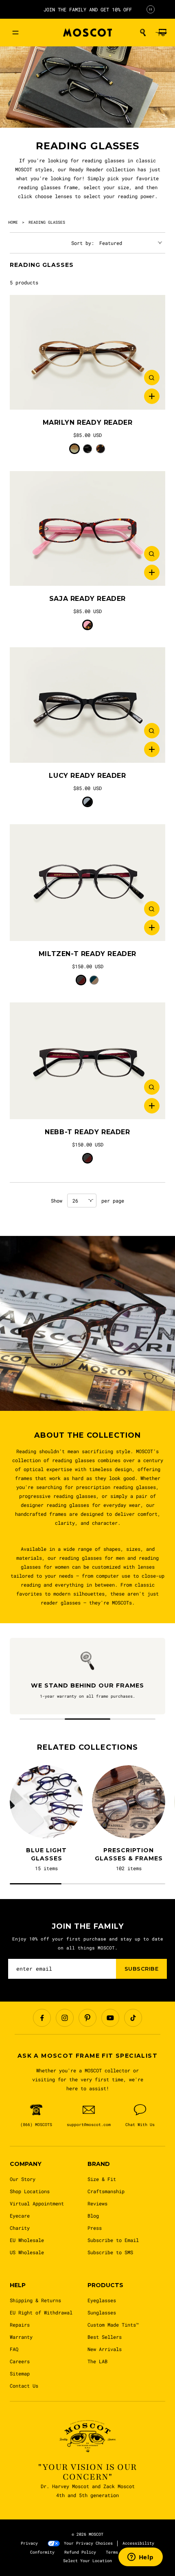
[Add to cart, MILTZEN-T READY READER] (152, 928)
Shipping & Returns (35, 2300)
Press (95, 2228)
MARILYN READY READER (88, 422)
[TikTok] (133, 2018)
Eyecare (20, 2216)
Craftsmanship (106, 2191)
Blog (93, 2216)
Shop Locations (30, 2191)
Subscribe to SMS (110, 2252)
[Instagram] (65, 2018)
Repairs (20, 2325)
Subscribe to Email (113, 2240)
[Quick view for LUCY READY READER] (152, 731)
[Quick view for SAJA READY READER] (152, 554)
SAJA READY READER (87, 599)
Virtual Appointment (37, 2203)
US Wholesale (27, 2252)
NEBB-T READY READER (87, 1132)
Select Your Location (87, 2561)
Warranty (21, 2337)
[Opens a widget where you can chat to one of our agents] (140, 2558)
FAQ (14, 2349)
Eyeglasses (102, 2300)
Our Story (23, 2179)
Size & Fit (102, 2179)
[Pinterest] (87, 2018)
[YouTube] (110, 2018)
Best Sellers (105, 2337)
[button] (143, 33)
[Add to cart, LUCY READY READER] (152, 749)
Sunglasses (102, 2312)
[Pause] (151, 9)
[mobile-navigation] (15, 33)
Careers (20, 2361)
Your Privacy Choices (88, 2543)
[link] (87, 352)
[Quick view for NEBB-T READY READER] (152, 1087)
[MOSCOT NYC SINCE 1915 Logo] (87, 33)
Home (13, 222)
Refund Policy (80, 2552)
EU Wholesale (27, 2240)
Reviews (97, 2203)
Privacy (29, 2543)
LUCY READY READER (87, 776)
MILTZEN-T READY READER (87, 954)
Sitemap (20, 2373)
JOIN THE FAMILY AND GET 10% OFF (88, 9)
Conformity (42, 2552)
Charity (20, 2228)
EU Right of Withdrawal (41, 2312)
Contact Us (24, 2386)
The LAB (97, 2361)
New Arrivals (105, 2349)
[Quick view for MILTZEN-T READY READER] (152, 909)
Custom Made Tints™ (113, 2325)
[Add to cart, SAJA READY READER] (152, 572)
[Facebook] (42, 2018)
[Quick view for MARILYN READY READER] (152, 378)
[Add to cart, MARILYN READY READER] (152, 396)
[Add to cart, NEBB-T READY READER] (152, 1106)
